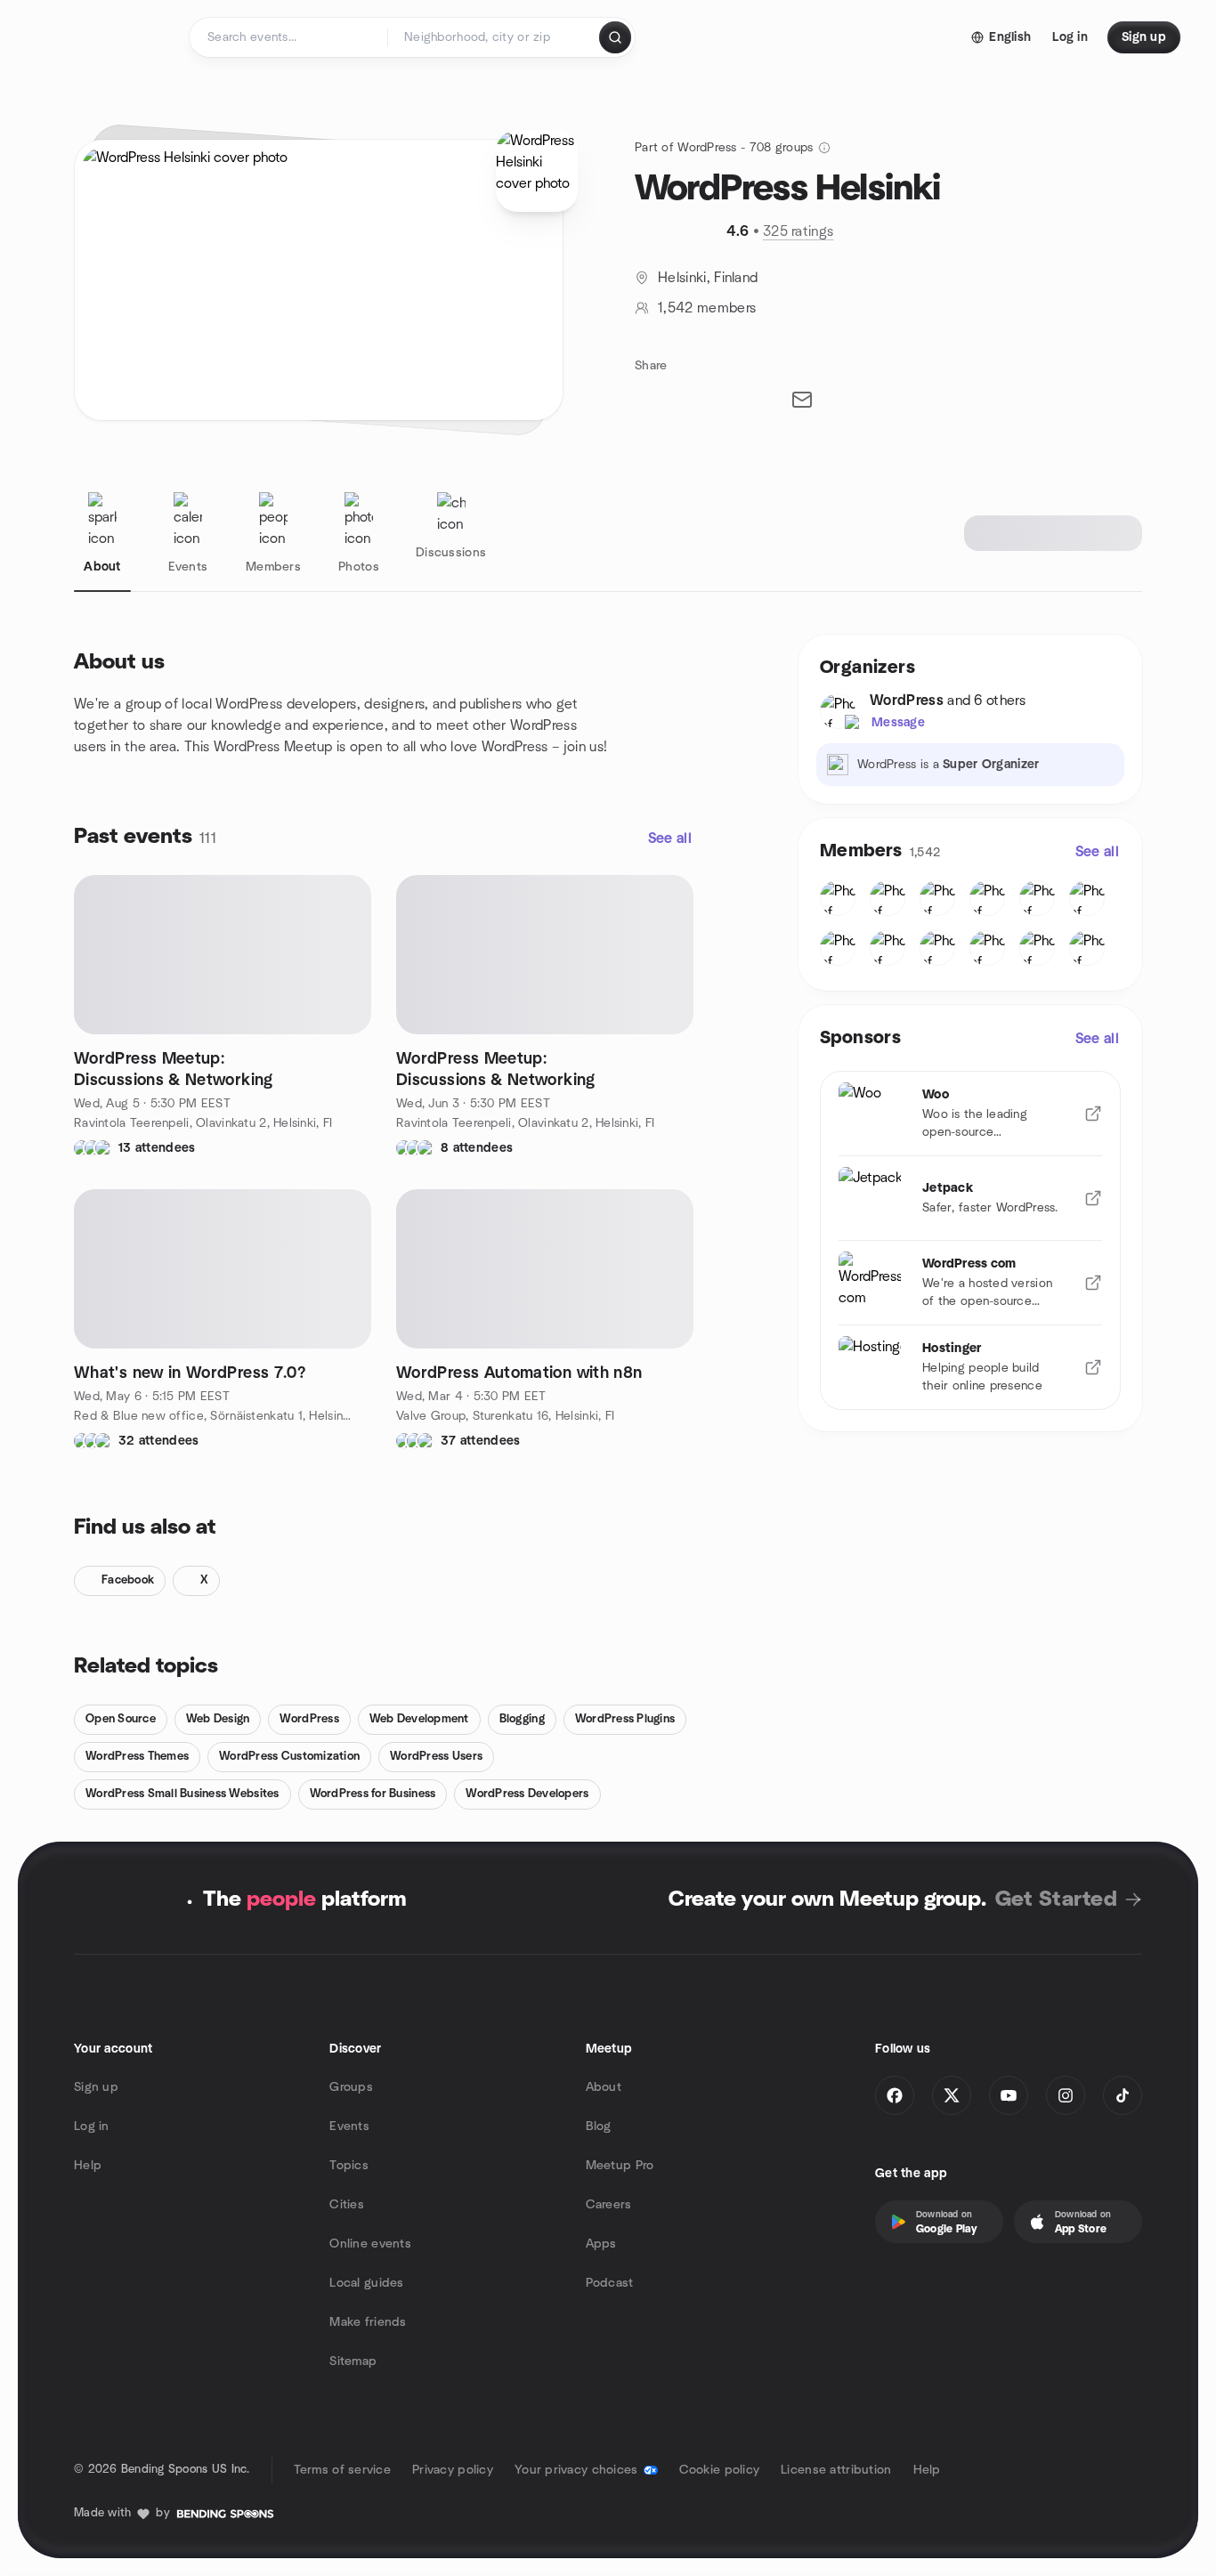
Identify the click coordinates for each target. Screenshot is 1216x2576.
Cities (347, 2205)
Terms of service (342, 2470)
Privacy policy (453, 2470)
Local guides (366, 2283)
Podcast (610, 2283)
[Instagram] (1066, 2095)
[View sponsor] (1093, 1114)
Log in (92, 2126)
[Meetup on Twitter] (952, 2095)
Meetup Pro (620, 2166)
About (604, 2087)
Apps (601, 2244)
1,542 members (707, 308)
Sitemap (353, 2361)
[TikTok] (1123, 2095)
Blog (599, 2126)
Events (349, 2126)
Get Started (1056, 1900)
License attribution (836, 2470)
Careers (609, 2205)
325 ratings (799, 231)
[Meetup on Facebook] (895, 2095)
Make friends (368, 2322)
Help (88, 2166)
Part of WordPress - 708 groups (724, 148)
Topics (349, 2166)
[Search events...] (615, 37)
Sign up (96, 2087)
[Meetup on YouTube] (1009, 2095)
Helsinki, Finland (708, 278)
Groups (351, 2087)
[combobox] (495, 37)
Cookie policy (720, 2470)
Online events (370, 2244)
